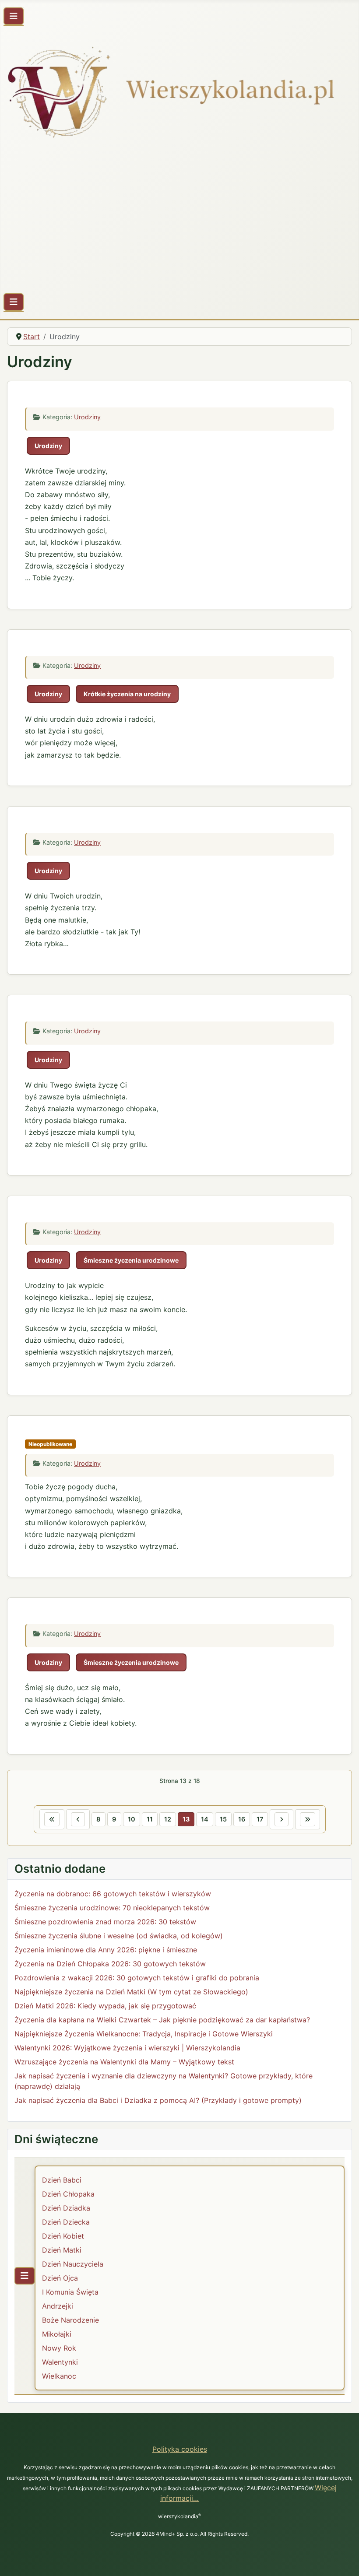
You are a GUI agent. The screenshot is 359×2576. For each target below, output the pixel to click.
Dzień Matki (62, 2250)
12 (168, 1819)
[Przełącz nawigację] (14, 16)
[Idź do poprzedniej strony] (78, 1819)
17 (260, 1819)
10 (132, 1819)
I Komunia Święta (70, 2292)
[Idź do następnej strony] (282, 1819)
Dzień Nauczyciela (73, 2264)
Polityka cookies (180, 2449)
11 (150, 1819)
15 (223, 1819)
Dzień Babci (62, 2180)
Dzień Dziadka (66, 2208)
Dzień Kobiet (63, 2236)
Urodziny (87, 417)
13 (186, 1819)
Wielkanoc (59, 2376)
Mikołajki (57, 2334)
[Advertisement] (179, 220)
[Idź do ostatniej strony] (308, 1819)
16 (242, 1819)
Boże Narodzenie (70, 2320)
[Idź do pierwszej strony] (52, 1819)
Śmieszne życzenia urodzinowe (131, 1260)
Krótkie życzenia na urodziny (127, 694)
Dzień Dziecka (66, 2222)
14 (205, 1819)
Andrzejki (58, 2306)
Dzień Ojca (60, 2278)
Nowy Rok (59, 2348)
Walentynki (60, 2362)
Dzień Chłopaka (68, 2194)
